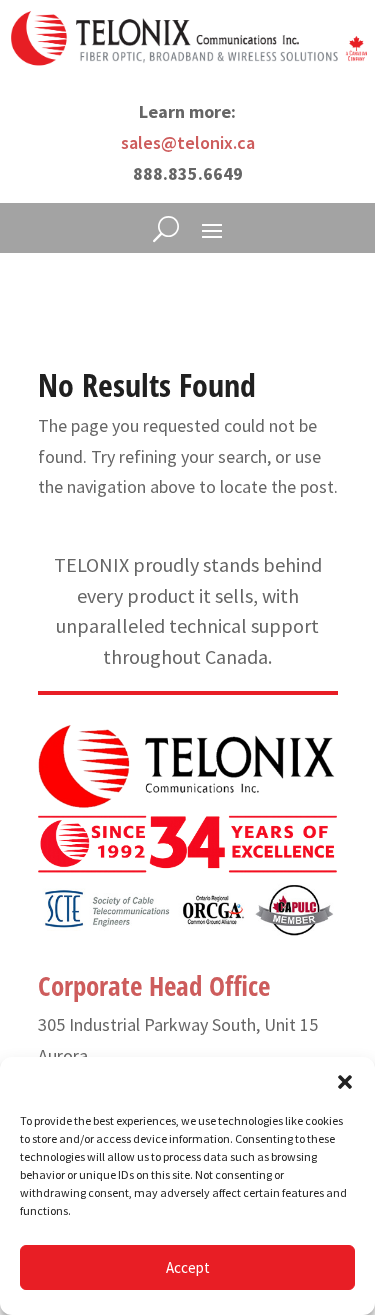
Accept (188, 1267)
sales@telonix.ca (188, 142)
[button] (345, 1082)
